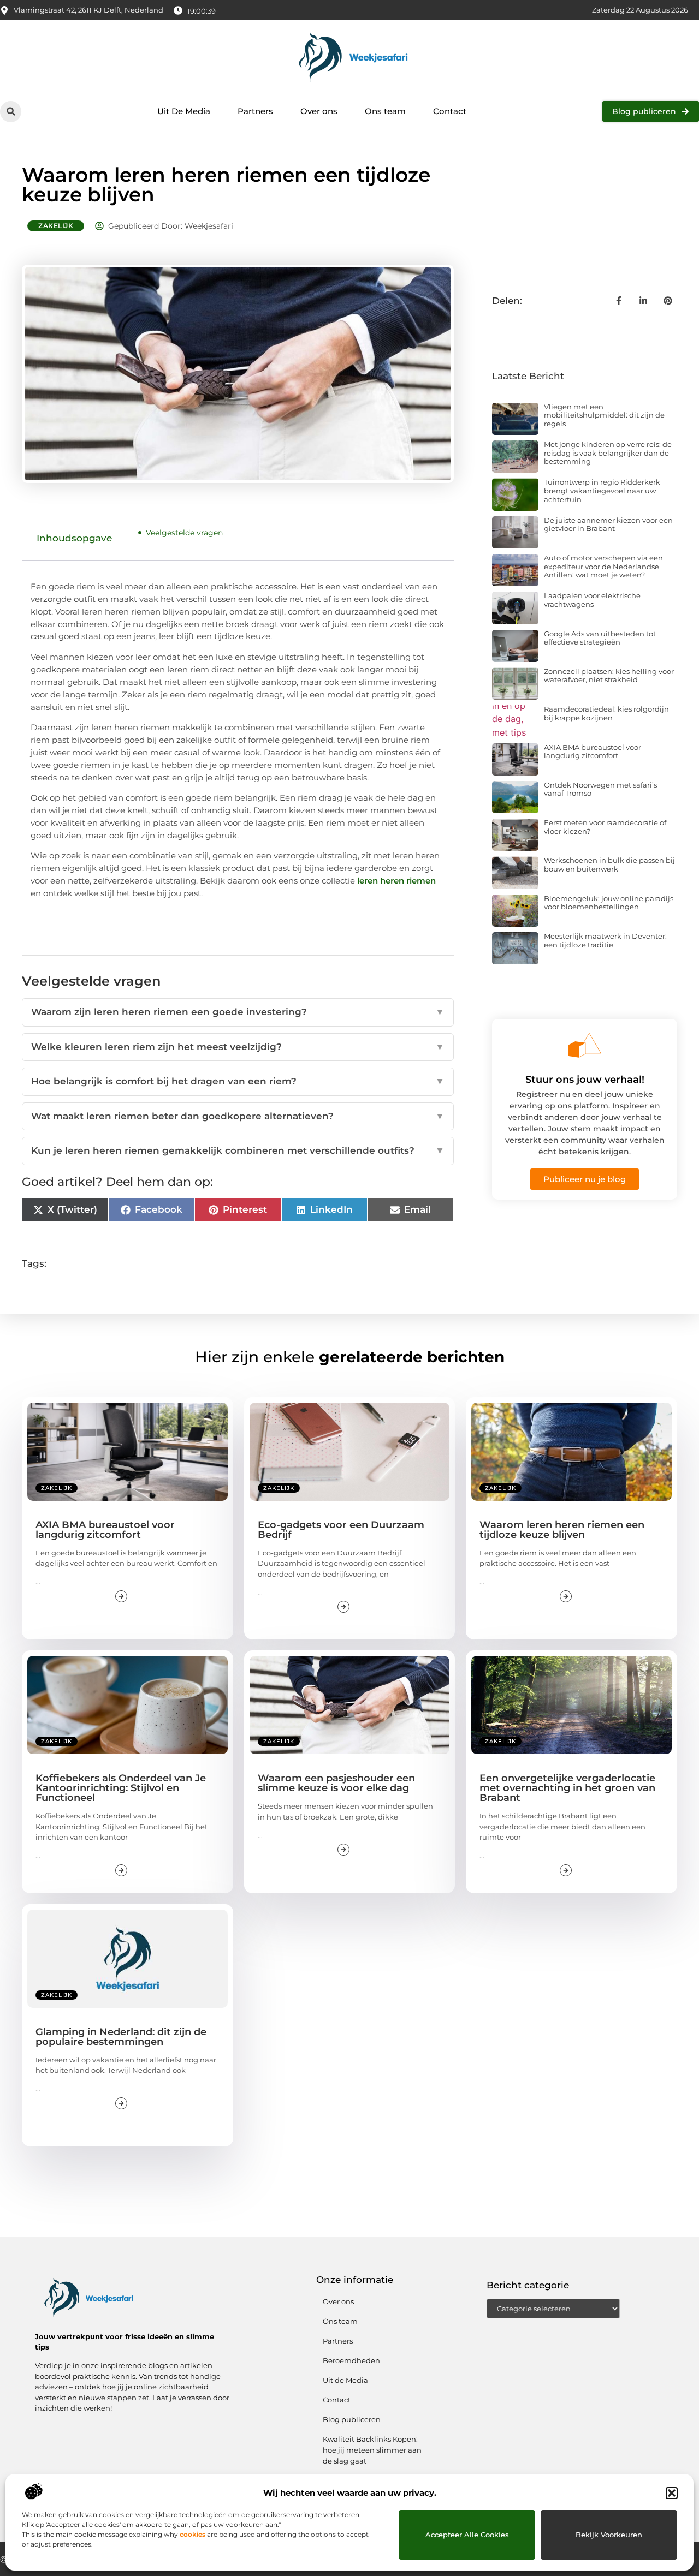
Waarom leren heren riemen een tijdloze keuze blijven (562, 1530)
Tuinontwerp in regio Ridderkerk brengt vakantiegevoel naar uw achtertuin (602, 490)
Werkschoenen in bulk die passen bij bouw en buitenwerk (609, 864)
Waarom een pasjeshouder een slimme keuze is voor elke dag (336, 1783)
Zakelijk (56, 226)
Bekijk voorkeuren (609, 2535)
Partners (255, 111)
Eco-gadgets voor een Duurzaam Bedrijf (341, 1530)
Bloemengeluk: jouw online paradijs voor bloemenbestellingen (609, 903)
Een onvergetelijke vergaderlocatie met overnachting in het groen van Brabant (567, 1788)
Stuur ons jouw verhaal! (585, 1080)
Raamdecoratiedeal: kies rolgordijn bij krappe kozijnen (606, 713)
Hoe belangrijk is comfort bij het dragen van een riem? (238, 1081)
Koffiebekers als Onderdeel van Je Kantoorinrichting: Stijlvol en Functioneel (121, 1788)
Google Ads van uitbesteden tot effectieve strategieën (600, 638)
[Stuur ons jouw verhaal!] (585, 1045)
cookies (192, 2534)
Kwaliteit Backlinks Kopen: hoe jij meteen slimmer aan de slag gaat (372, 2450)
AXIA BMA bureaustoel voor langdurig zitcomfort (593, 752)
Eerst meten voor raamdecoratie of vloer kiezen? (605, 827)
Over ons (319, 111)
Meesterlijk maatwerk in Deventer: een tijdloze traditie (605, 940)
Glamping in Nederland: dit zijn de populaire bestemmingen (121, 2037)
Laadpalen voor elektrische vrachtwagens (592, 600)
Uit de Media (345, 2380)
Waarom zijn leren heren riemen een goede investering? (238, 1012)
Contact (450, 111)
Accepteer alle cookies (467, 2535)
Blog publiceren (352, 2419)
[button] (672, 2493)
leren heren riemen (396, 881)
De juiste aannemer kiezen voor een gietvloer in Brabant (608, 524)
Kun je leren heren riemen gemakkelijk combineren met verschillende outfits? (238, 1150)
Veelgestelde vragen (184, 533)
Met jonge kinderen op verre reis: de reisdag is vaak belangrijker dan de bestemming (608, 453)
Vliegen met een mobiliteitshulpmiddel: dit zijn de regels (604, 415)
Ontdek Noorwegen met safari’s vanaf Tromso (600, 789)
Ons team (385, 111)
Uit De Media (184, 111)
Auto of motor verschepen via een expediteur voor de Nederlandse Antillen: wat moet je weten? (603, 566)
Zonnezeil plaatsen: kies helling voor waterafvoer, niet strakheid (609, 676)
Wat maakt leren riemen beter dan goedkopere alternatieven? (238, 1116)
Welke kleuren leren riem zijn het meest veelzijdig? (238, 1047)
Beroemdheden (351, 2360)
